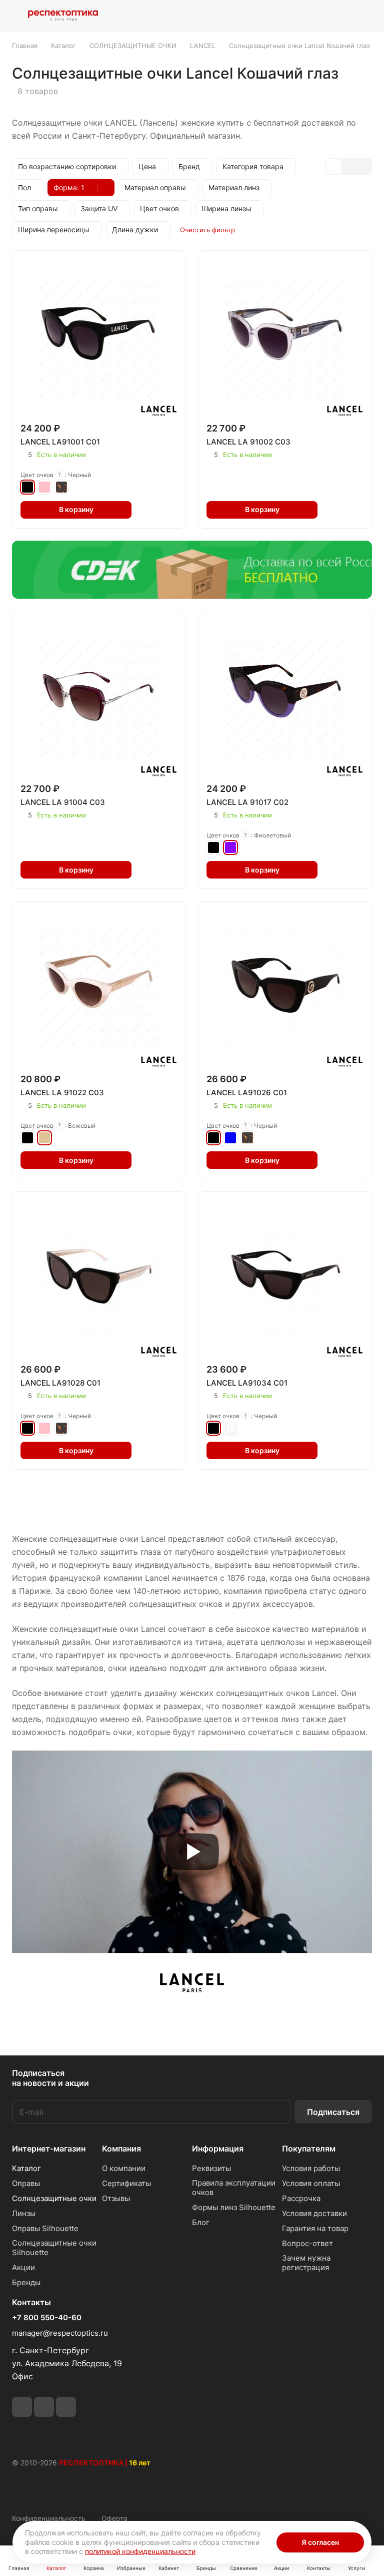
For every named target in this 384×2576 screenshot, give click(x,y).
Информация (218, 2149)
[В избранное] (146, 510)
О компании (124, 2168)
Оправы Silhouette (45, 2228)
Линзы (24, 2213)
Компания (121, 2149)
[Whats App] (44, 2407)
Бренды (26, 2282)
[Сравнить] (167, 510)
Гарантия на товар (315, 2228)
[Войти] (288, 16)
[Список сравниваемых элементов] (314, 16)
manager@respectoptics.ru (60, 2333)
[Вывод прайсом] (363, 167)
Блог (201, 2222)
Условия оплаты (311, 2183)
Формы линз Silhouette (234, 2207)
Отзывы (116, 2198)
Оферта (114, 2518)
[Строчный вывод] (348, 167)
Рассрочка (301, 2198)
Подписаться (333, 2112)
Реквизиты (211, 2168)
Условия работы (311, 2168)
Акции (23, 2267)
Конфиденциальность (49, 2518)
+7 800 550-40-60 (47, 2318)
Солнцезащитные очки (54, 2198)
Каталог (26, 2168)
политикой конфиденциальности (140, 2551)
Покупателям (309, 2149)
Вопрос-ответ (307, 2243)
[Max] (66, 2407)
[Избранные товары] (339, 16)
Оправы (26, 2183)
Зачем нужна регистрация (306, 2263)
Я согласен (320, 2542)
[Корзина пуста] (365, 16)
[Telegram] (22, 2407)
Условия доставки (314, 2213)
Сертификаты (126, 2183)
